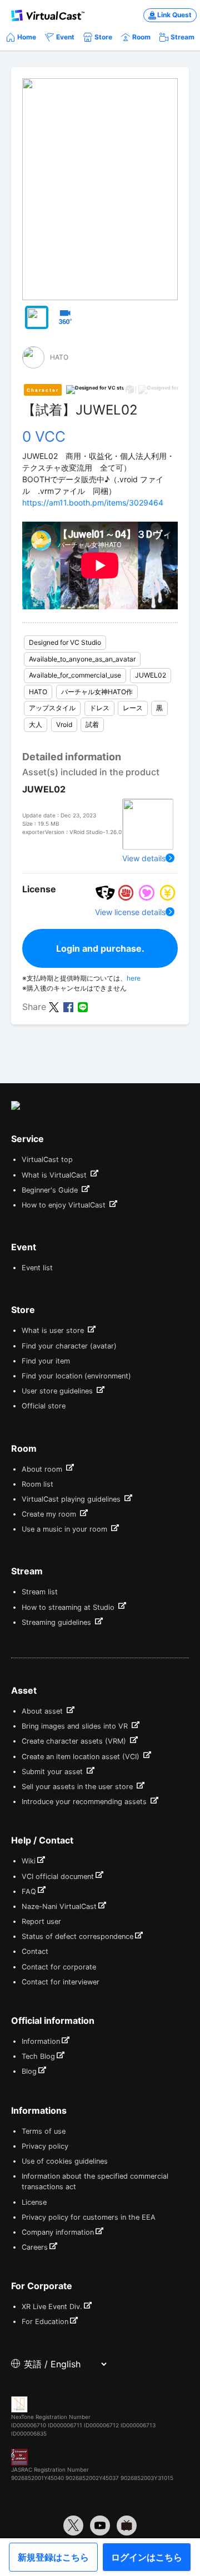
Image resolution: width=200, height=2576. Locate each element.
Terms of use (44, 2131)
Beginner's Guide (51, 1190)
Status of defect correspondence (77, 1936)
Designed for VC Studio (65, 642)
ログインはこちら (147, 2557)
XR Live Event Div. (52, 2307)
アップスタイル (52, 708)
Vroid (64, 724)
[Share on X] (54, 1006)
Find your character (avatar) (69, 1346)
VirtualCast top (47, 1160)
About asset (43, 1711)
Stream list (40, 1592)
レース (133, 708)
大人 (36, 724)
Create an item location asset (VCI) (82, 1757)
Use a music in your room (66, 1529)
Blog (29, 2071)
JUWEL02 (151, 675)
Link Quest (174, 15)
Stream (182, 37)
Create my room (50, 1514)
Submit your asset (53, 1772)
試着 (92, 724)
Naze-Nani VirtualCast (59, 1906)
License (34, 2202)
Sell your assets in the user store (78, 1787)
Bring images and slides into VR (76, 1726)
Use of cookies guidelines (65, 2161)
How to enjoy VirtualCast (65, 1205)
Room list (37, 1484)
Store (103, 37)
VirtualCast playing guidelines (72, 1499)
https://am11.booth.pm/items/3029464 (93, 502)
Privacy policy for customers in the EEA (89, 2217)
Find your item (46, 1361)
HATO (38, 692)
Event (65, 37)
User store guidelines (58, 1391)
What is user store (54, 1330)
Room (141, 37)
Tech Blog (38, 2056)
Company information (58, 2232)
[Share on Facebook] (68, 1006)
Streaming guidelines (57, 1622)
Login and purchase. (100, 948)
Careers (35, 2247)
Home (27, 37)
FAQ (29, 1891)
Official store (44, 1406)
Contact (35, 1951)
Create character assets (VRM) (75, 1741)
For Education (45, 2322)
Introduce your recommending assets (85, 1802)
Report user (41, 1921)
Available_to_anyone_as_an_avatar (82, 659)
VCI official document (58, 1877)
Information (41, 2041)
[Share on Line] (83, 1006)
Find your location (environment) (76, 1376)
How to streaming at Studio (69, 1607)
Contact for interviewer (61, 1982)
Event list (37, 1268)
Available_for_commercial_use (75, 675)
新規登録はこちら (53, 2557)
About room (43, 1469)
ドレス (99, 708)
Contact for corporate (59, 1967)
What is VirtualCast (55, 1175)
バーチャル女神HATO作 (97, 692)
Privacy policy (45, 2146)
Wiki (29, 1861)
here (134, 978)
